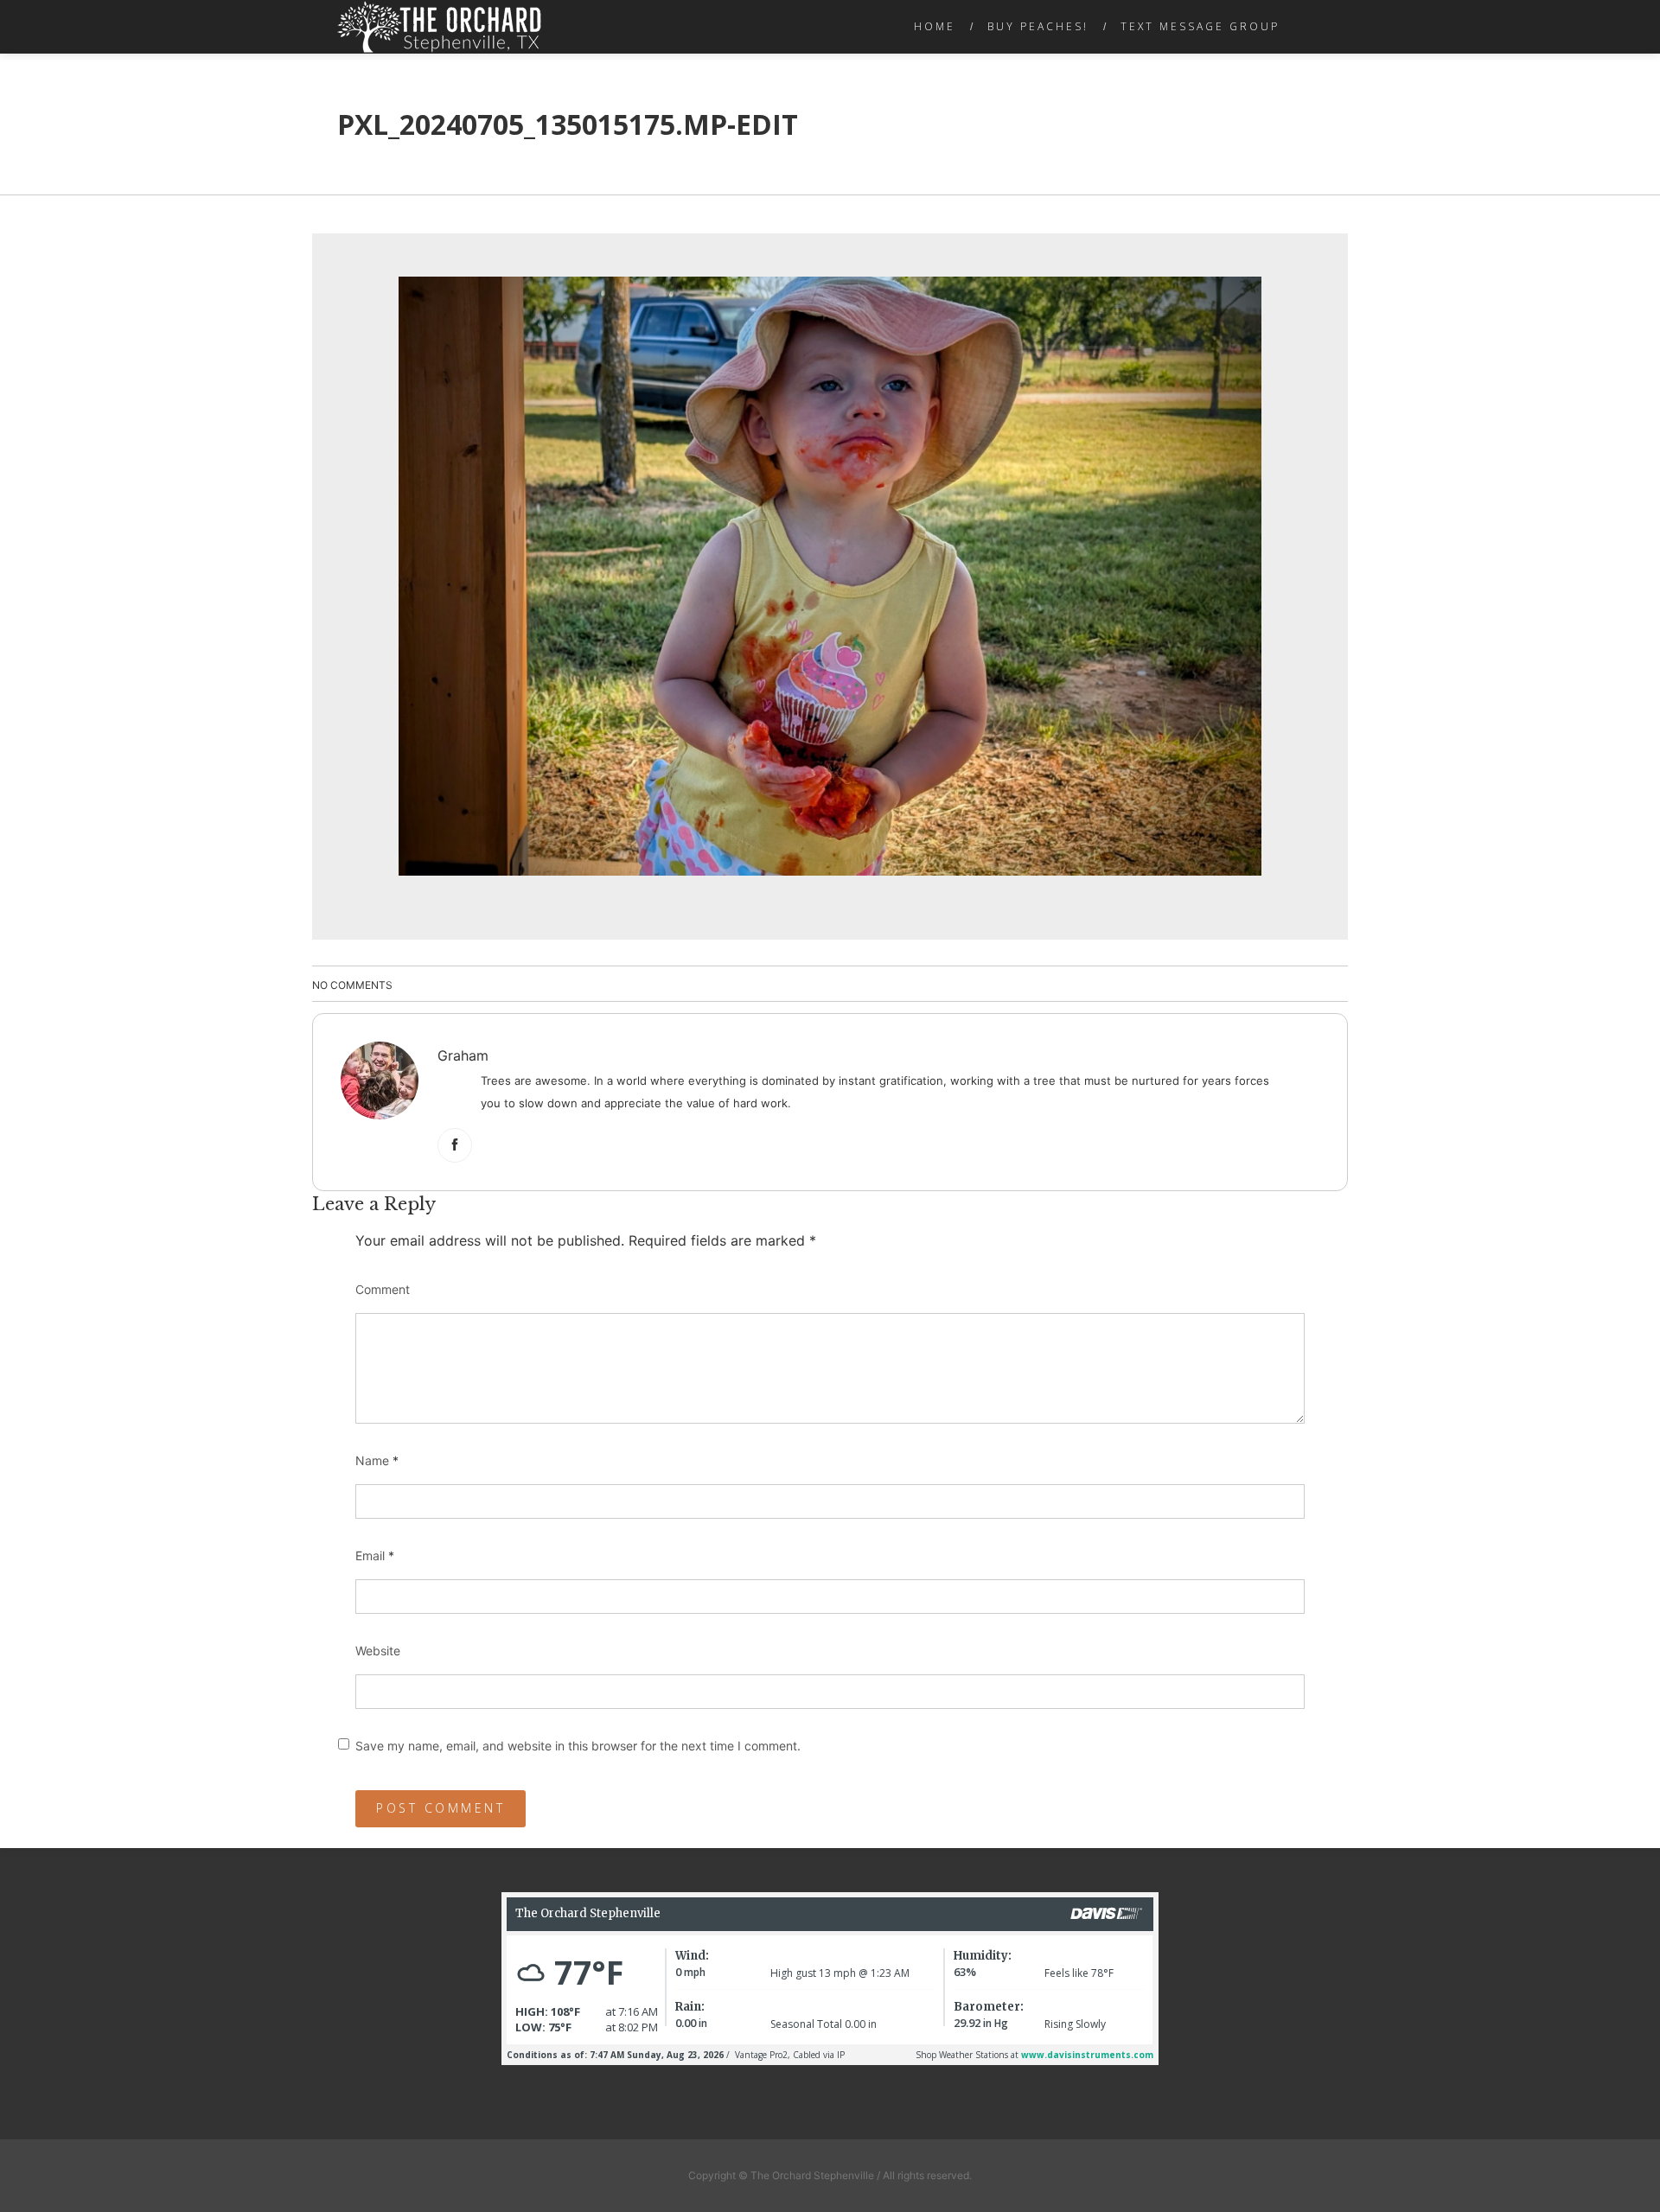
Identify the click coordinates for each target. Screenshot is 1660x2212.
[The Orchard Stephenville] (440, 27)
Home (935, 26)
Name (377, 1460)
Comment (383, 1289)
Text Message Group (1200, 26)
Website (378, 1651)
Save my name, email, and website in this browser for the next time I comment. (578, 1746)
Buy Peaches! (1038, 26)
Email (375, 1555)
